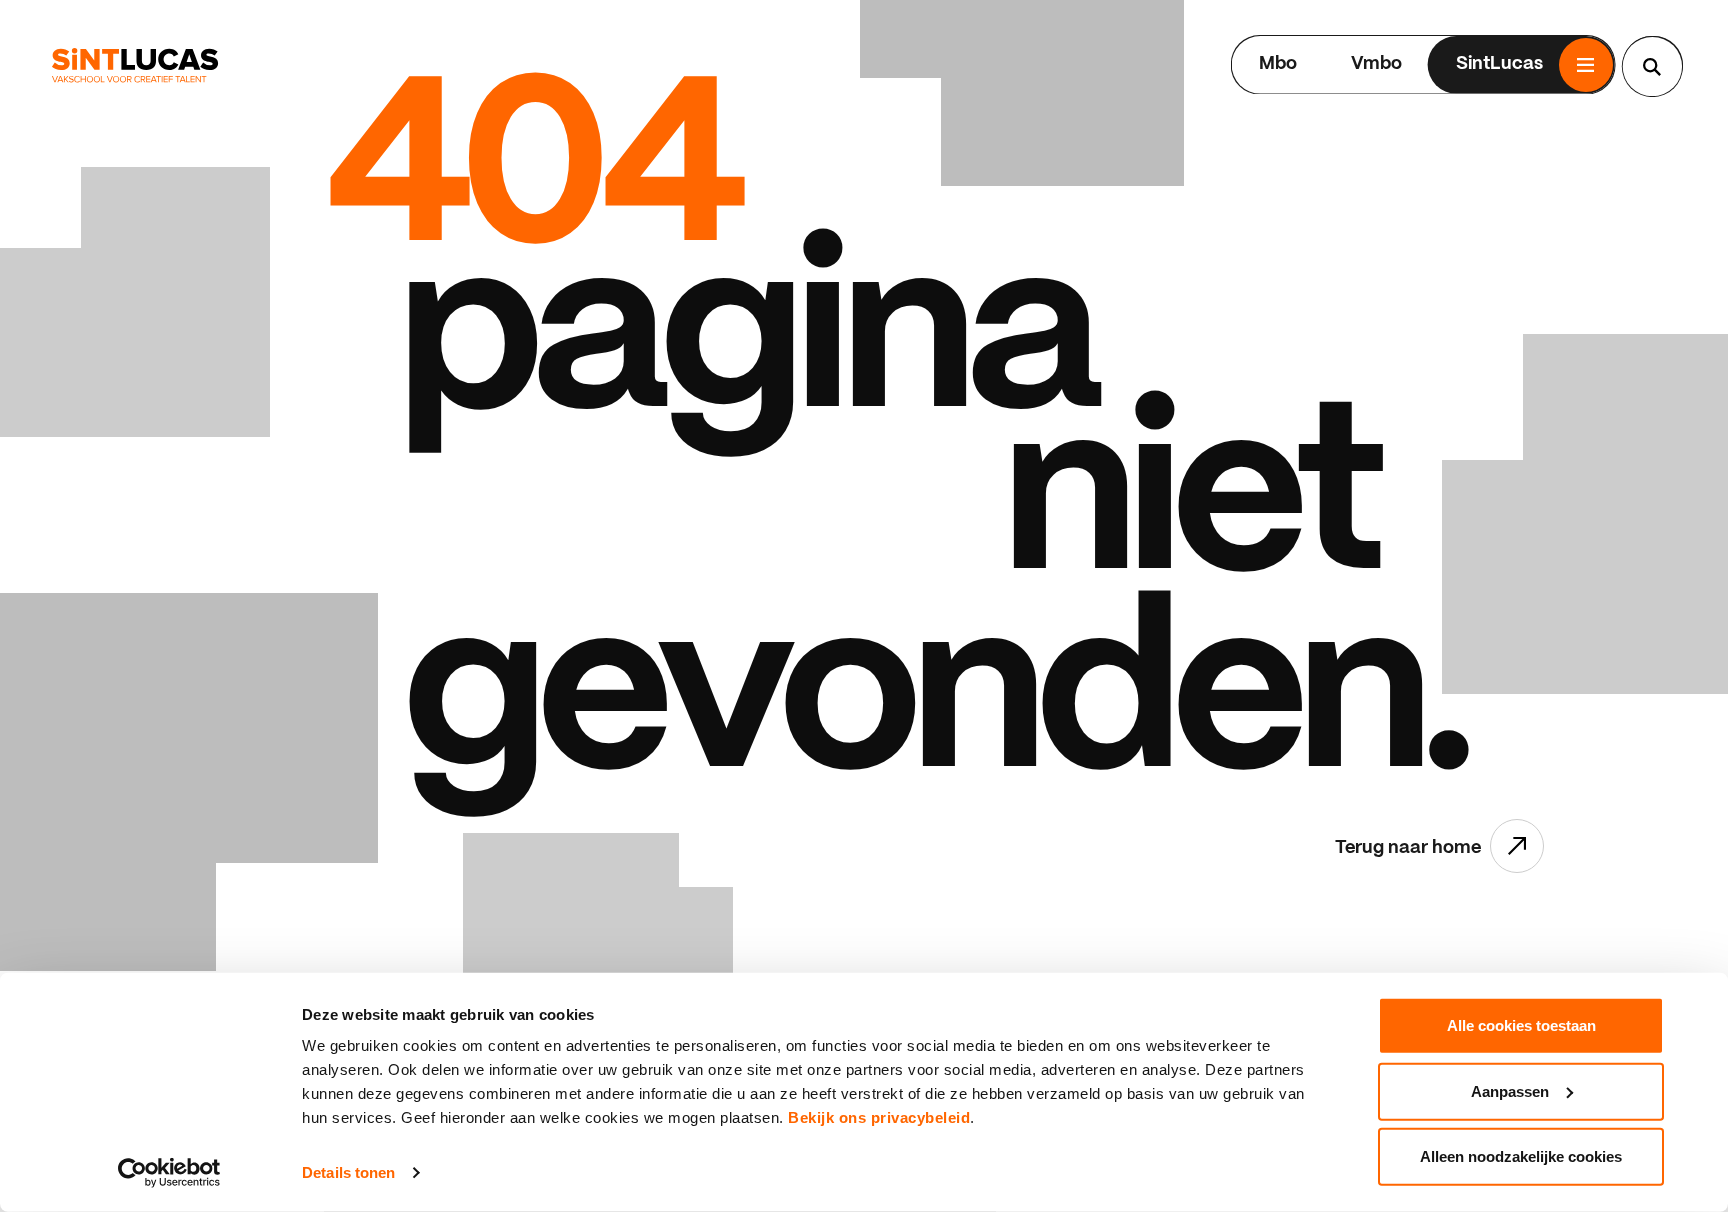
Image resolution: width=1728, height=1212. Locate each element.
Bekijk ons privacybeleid (879, 1117)
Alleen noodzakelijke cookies (1521, 1156)
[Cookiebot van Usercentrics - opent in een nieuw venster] (169, 1173)
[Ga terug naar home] (135, 65)
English (1173, 64)
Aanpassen (1510, 1090)
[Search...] (1652, 67)
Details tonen (348, 1172)
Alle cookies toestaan (1521, 1025)
